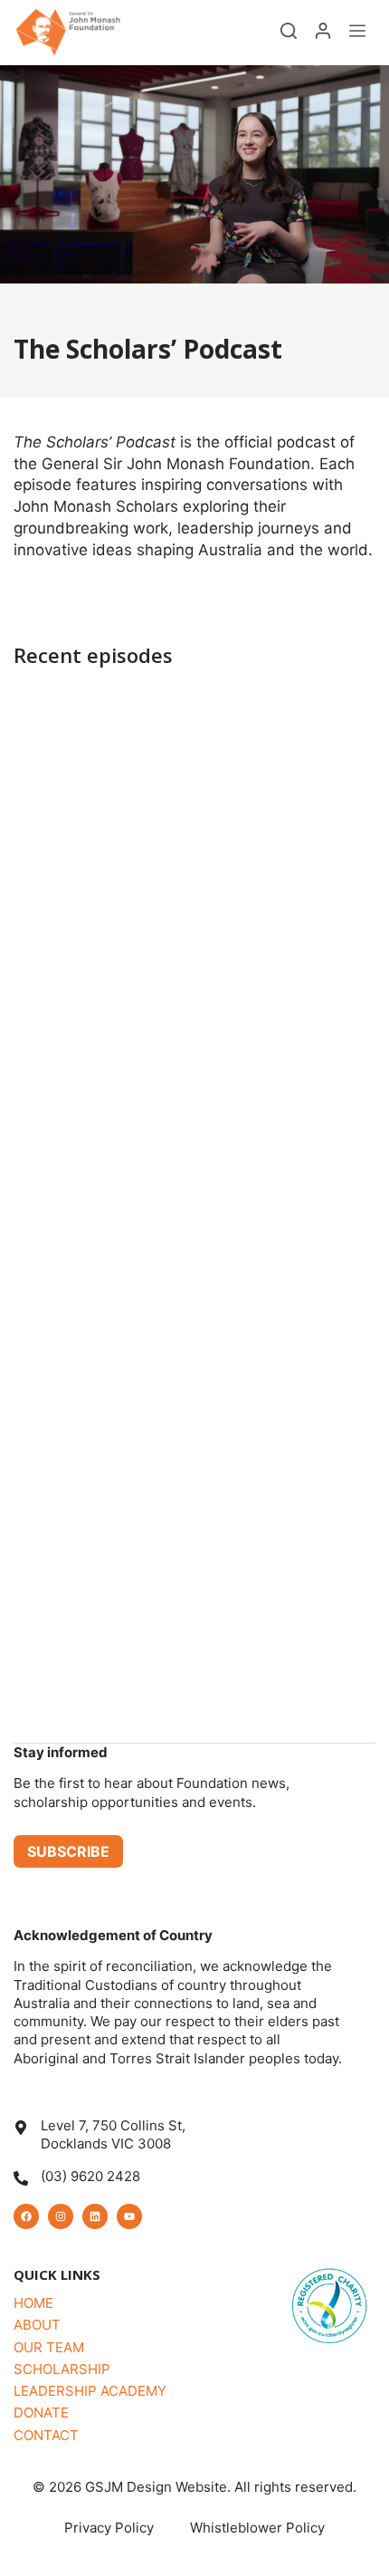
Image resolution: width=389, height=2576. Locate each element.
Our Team (49, 2347)
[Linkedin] (95, 2216)
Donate (41, 2413)
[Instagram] (61, 2216)
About (37, 2325)
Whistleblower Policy (257, 2528)
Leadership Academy (90, 2391)
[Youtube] (129, 2216)
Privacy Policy (109, 2528)
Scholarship (62, 2369)
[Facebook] (26, 2216)
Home (33, 2303)
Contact (46, 2435)
